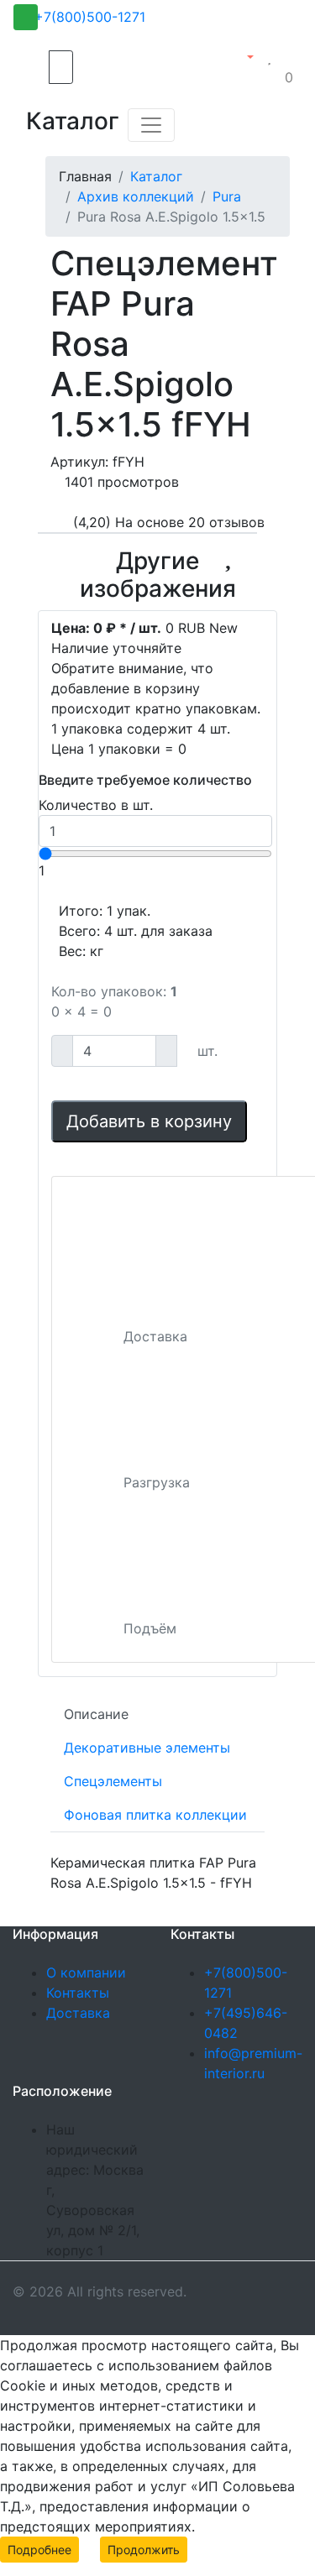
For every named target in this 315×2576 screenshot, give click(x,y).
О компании (86, 1972)
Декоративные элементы (147, 1748)
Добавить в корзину (149, 1121)
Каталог (156, 176)
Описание (96, 1714)
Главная (85, 176)
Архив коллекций (136, 196)
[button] (244, 57)
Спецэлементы (113, 1781)
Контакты (78, 1993)
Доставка (78, 2013)
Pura (227, 196)
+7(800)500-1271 (90, 17)
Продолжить (144, 2550)
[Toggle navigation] (151, 125)
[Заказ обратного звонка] (26, 17)
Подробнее (39, 2550)
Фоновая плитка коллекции (155, 1815)
